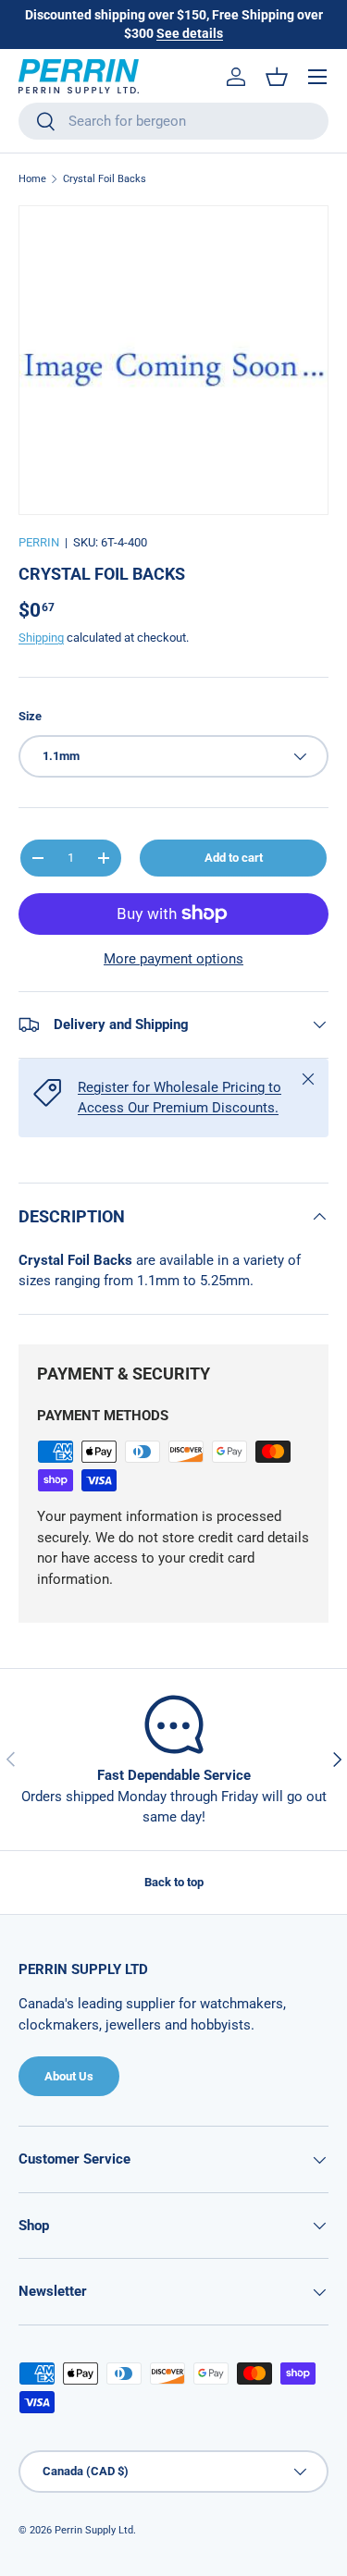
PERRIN (39, 542)
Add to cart (234, 858)
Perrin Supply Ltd (94, 2530)
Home (32, 179)
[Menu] (317, 77)
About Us (69, 2076)
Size (30, 716)
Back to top (174, 1882)
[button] (277, 77)
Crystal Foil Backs (105, 179)
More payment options (173, 959)
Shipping (41, 638)
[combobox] (173, 121)
